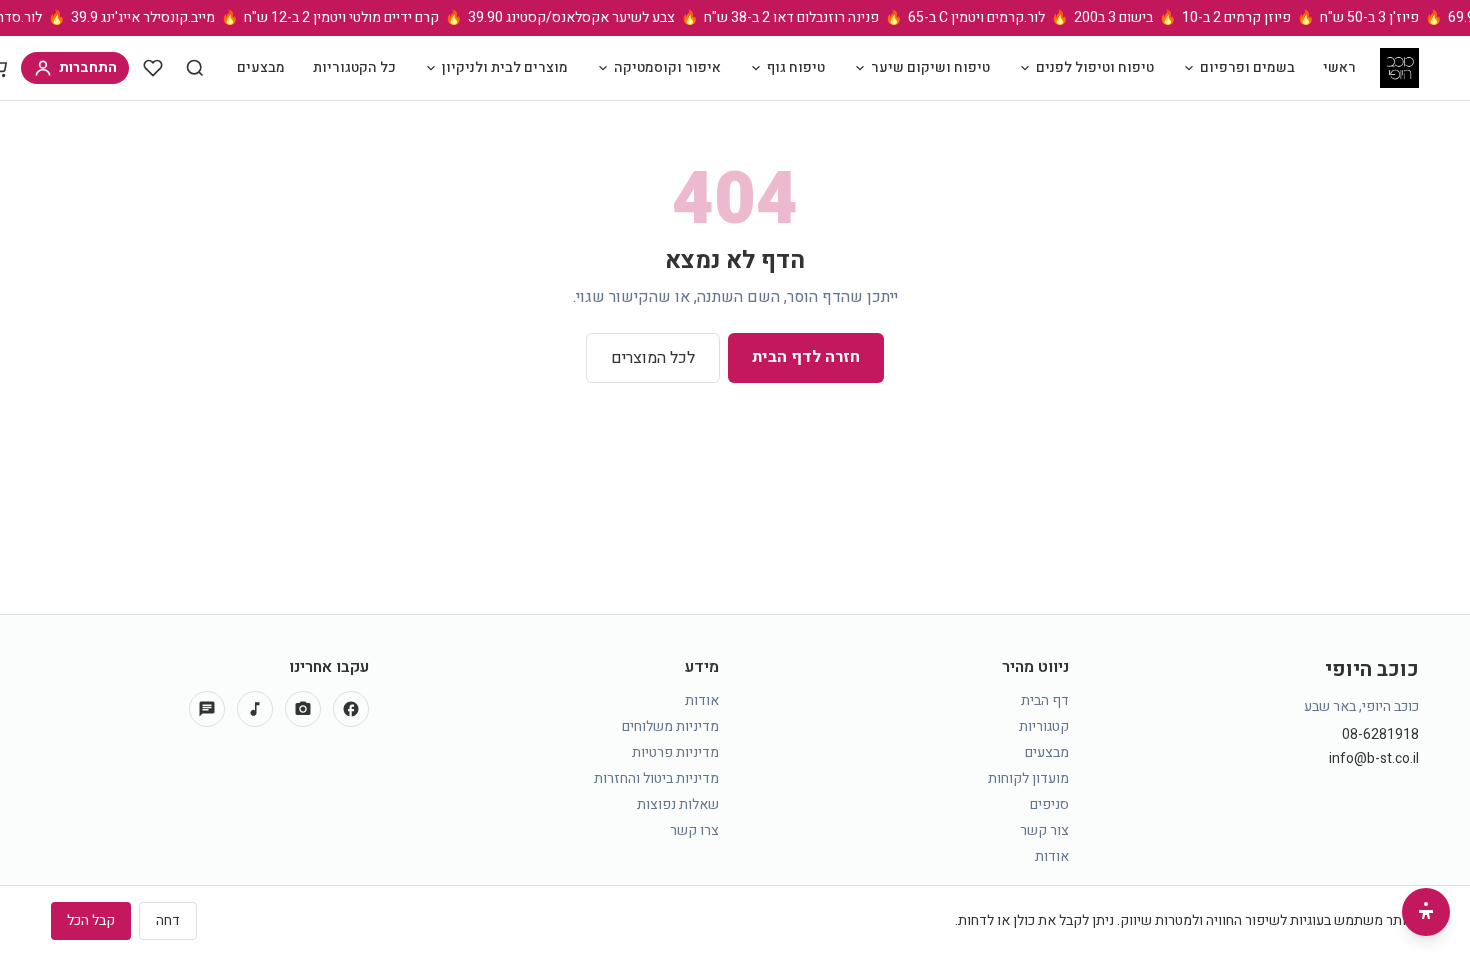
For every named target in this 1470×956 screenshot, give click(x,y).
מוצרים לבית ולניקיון (505, 67)
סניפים (1049, 804)
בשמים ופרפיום (1247, 67)
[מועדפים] (153, 68)
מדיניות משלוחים (670, 726)
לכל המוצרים (653, 358)
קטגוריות (1044, 726)
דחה (168, 920)
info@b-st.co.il (1374, 759)
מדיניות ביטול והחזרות (656, 778)
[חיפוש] (195, 68)
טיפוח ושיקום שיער (930, 67)
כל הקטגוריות (354, 67)
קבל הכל (91, 920)
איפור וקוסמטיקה (667, 67)
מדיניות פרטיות (675, 752)
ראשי (1339, 67)
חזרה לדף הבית (806, 357)
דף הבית (1045, 700)
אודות (1052, 856)
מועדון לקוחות (1028, 778)
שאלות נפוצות (678, 804)
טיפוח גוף (796, 67)
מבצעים (261, 67)
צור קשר (1044, 830)
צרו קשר (694, 830)
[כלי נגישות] (1426, 912)
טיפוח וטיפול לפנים (1095, 67)
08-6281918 (1380, 735)
